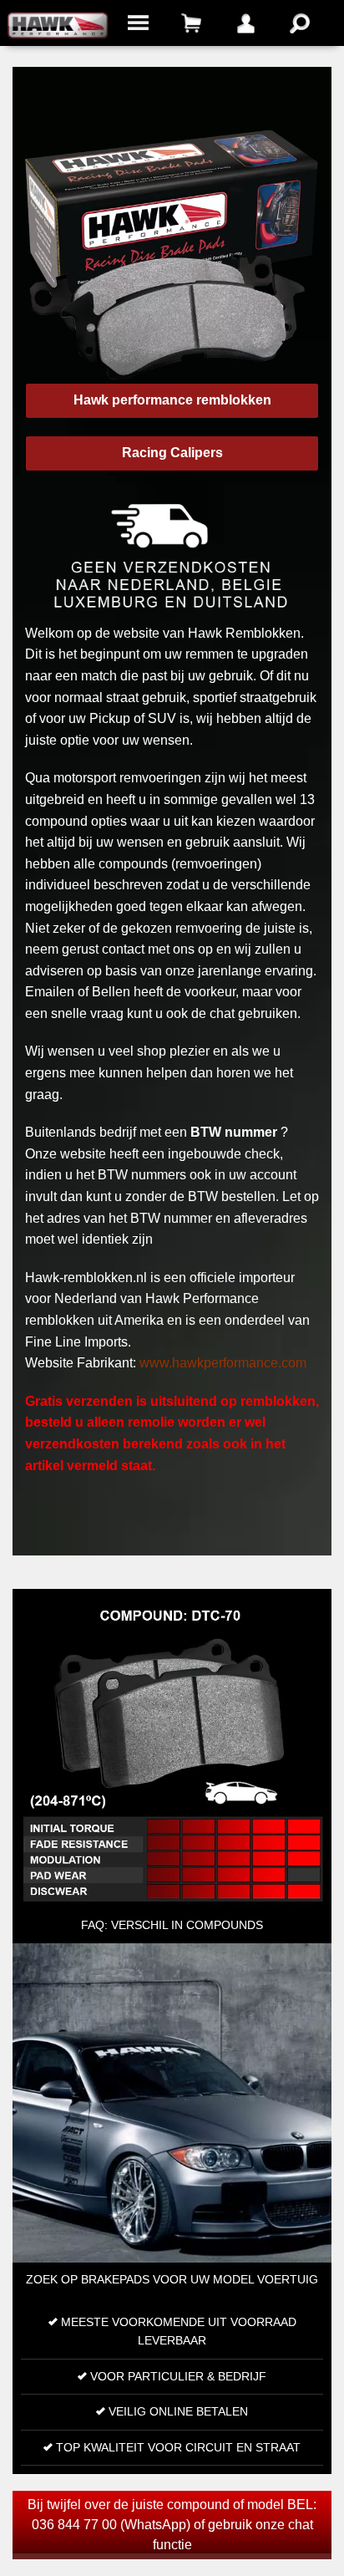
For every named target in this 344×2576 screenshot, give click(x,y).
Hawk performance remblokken (172, 400)
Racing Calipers (172, 453)
